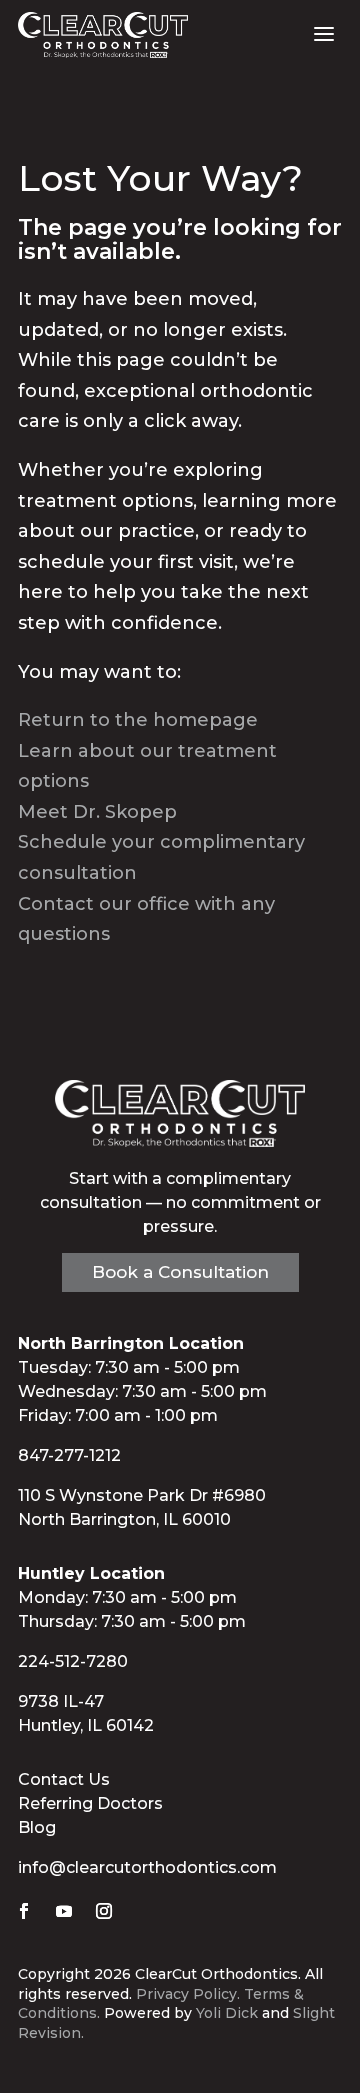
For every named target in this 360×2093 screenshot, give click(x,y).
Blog (37, 1827)
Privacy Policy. (188, 1994)
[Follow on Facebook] (24, 1911)
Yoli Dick (227, 2013)
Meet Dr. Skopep (97, 812)
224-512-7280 (73, 1661)
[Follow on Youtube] (64, 1911)
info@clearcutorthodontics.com (147, 1867)
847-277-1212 (69, 1455)
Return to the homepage (138, 720)
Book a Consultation (180, 1272)
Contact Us (64, 1779)
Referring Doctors (90, 1803)
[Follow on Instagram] (104, 1911)
